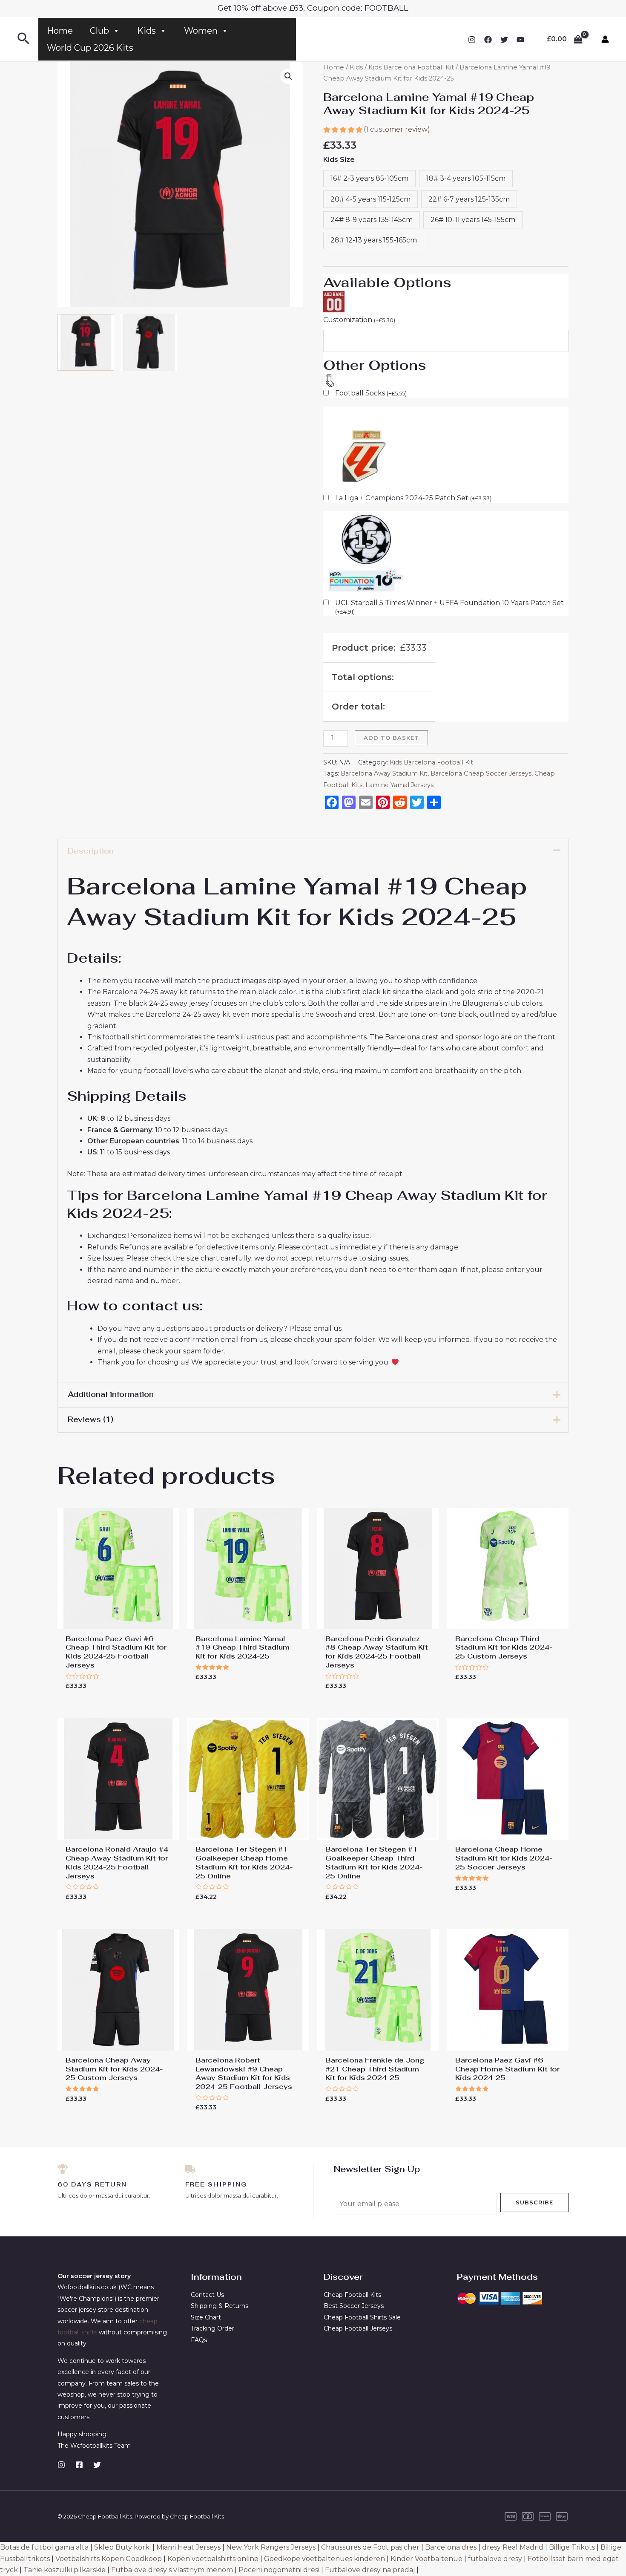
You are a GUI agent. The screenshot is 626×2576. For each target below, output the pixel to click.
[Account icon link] (605, 39)
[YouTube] (520, 40)
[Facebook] (488, 40)
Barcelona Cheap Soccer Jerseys (481, 773)
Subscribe (534, 2202)
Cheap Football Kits (352, 2295)
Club (99, 31)
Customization (359, 320)
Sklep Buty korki (122, 2547)
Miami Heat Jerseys (188, 2547)
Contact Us (207, 2295)
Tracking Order (212, 2328)
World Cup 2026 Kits (90, 48)
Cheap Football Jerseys (358, 2328)
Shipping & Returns (220, 2306)
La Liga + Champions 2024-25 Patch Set (413, 498)
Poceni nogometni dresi (279, 2570)
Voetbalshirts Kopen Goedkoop (109, 2559)
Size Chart (206, 2317)
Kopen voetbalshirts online (213, 2559)
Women (201, 31)
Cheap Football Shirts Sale (362, 2317)
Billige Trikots (572, 2547)
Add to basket (391, 738)
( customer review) (397, 129)
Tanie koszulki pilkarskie (65, 2570)
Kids (146, 31)
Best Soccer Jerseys (354, 2306)
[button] (288, 76)
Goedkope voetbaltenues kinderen (324, 2559)
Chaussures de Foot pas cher (370, 2547)
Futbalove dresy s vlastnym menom (172, 2570)
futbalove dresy (495, 2559)
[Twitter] (504, 40)
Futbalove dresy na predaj (370, 2570)
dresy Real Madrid (513, 2547)
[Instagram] (472, 40)
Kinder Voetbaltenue (426, 2559)
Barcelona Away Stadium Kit (384, 773)
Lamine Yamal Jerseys (399, 785)
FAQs (199, 2340)
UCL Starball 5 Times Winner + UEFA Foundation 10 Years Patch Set (449, 607)
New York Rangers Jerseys (271, 2547)
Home (60, 31)
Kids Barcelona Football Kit (411, 67)
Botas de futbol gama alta (44, 2547)
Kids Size (339, 160)
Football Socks (371, 393)
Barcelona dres (451, 2547)
